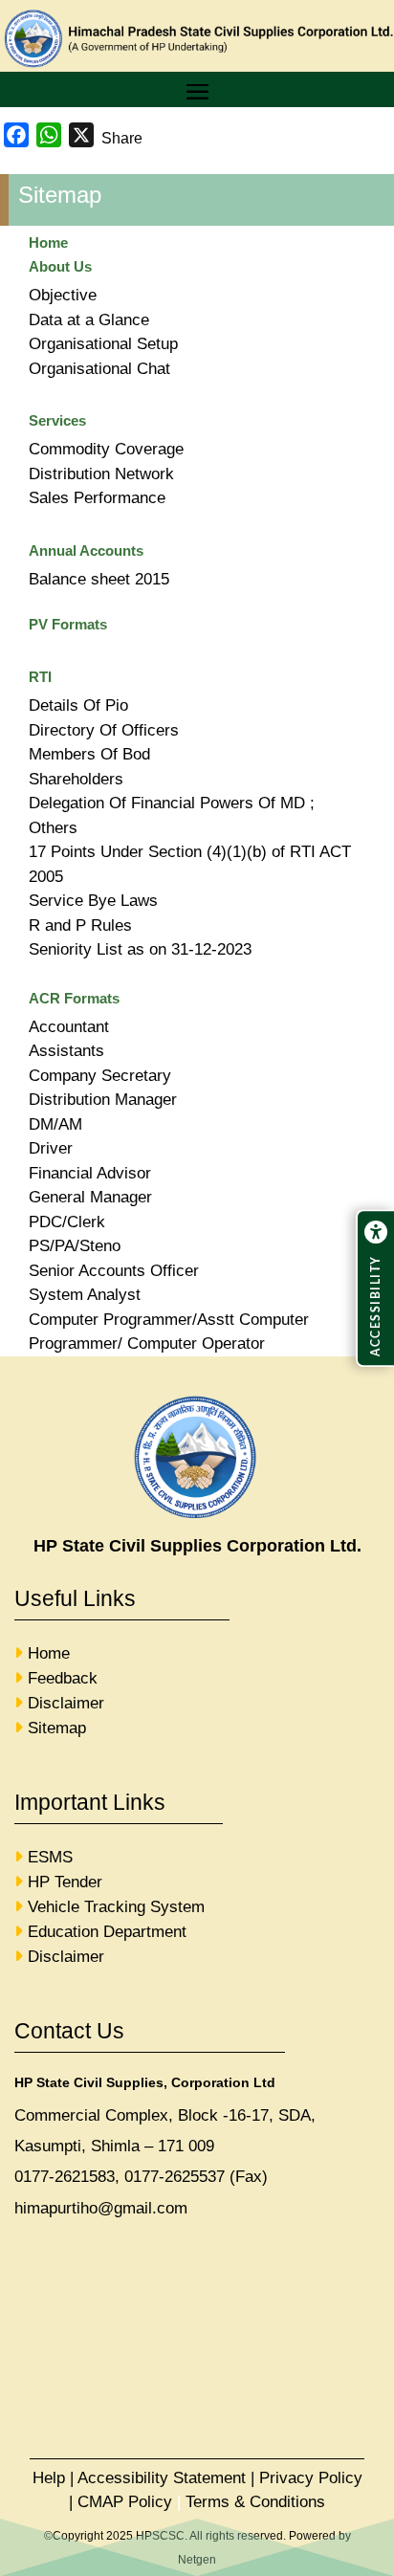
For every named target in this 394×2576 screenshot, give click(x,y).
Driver (51, 1148)
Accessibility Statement (162, 2478)
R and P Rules (80, 925)
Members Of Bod (89, 754)
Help (49, 2478)
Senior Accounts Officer (114, 1271)
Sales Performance (97, 498)
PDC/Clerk (67, 1222)
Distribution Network (101, 474)
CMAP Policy (125, 2502)
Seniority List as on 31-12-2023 (140, 949)
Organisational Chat (99, 369)
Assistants (66, 1051)
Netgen (197, 2560)
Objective (63, 295)
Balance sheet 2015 (99, 579)
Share (122, 138)
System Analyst (85, 1295)
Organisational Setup (103, 344)
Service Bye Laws (93, 901)
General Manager (90, 1197)
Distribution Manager (103, 1100)
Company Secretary (100, 1076)
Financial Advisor (90, 1173)
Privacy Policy (311, 2478)
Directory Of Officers (104, 730)
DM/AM (55, 1124)
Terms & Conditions (255, 2502)
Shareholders (76, 779)
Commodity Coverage (106, 449)
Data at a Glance (89, 320)
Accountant (69, 1027)
